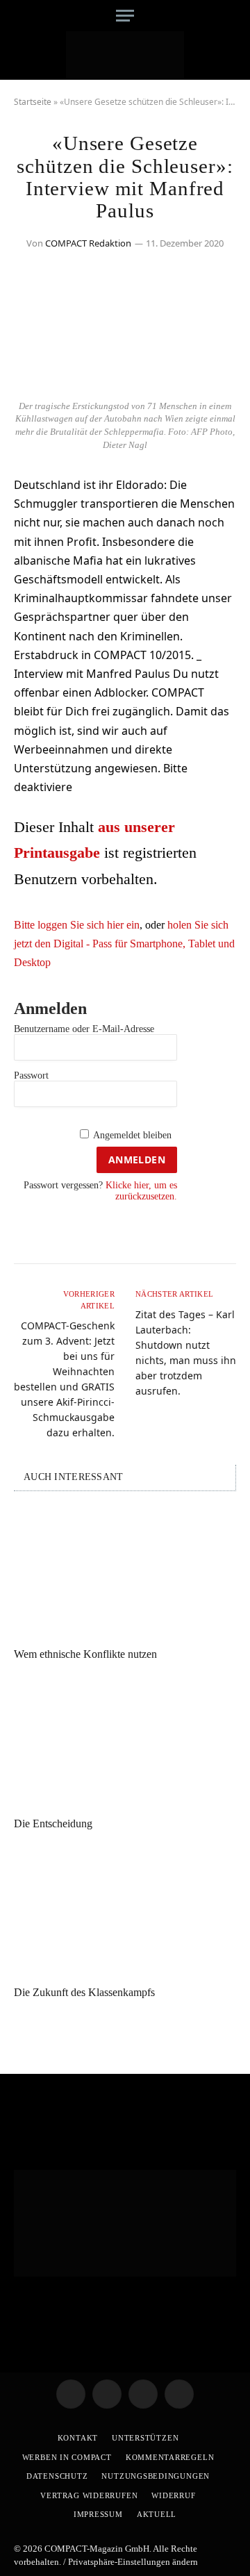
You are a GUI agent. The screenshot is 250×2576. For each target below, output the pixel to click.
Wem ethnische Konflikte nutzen (85, 1654)
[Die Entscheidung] (125, 1743)
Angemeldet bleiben (132, 1135)
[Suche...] (231, 16)
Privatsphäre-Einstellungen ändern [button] (133, 2562)
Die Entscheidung (53, 1823)
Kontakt (78, 2438)
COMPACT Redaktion (88, 243)
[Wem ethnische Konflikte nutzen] (125, 1573)
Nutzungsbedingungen (156, 2476)
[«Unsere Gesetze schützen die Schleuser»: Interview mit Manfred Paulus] (125, 384)
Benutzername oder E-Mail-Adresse (84, 1029)
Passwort (31, 1075)
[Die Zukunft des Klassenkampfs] (125, 1911)
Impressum (98, 2514)
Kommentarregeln (170, 2457)
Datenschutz (57, 2476)
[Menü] (125, 16)
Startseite (33, 102)
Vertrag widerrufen (89, 2495)
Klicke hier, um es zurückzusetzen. (141, 1190)
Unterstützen (145, 2438)
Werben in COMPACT (67, 2457)
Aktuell (157, 2514)
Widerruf (173, 2495)
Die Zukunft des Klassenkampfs (84, 1992)
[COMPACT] (125, 56)
